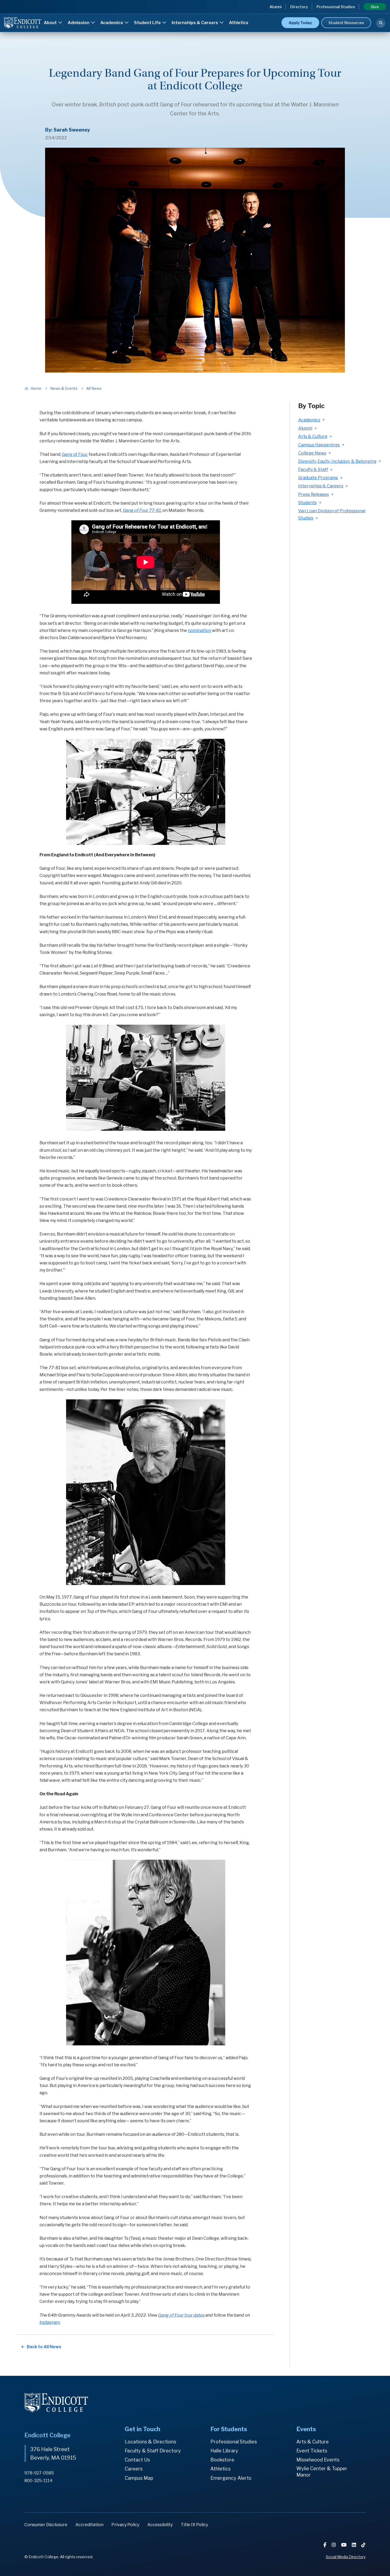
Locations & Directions (150, 2442)
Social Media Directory (346, 2557)
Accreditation (89, 2525)
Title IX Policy (194, 2525)
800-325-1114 (38, 2481)
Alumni (276, 7)
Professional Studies (336, 7)
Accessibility (160, 2525)
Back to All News (44, 2347)
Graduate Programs (318, 478)
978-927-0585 (39, 2473)
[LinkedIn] (354, 2545)
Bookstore (222, 2460)
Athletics (239, 23)
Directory (299, 7)
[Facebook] (325, 2545)
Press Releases (314, 494)
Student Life (148, 23)
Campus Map (139, 2478)
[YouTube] (344, 2545)
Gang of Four (75, 454)
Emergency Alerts (231, 2478)
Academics (112, 23)
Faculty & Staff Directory (153, 2451)
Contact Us (137, 2460)
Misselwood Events (318, 2460)
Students (307, 503)
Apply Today (300, 23)
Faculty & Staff (313, 470)
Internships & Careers (195, 23)
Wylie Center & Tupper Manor (322, 2472)
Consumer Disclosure (46, 2525)
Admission (79, 23)
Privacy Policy (125, 2525)
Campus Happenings (319, 445)
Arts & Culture (313, 436)
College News (312, 453)
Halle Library (224, 2451)
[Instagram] (334, 2545)
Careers (134, 2469)
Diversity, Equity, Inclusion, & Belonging (337, 461)
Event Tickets (312, 2451)
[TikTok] (363, 2545)
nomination (200, 630)
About (51, 23)
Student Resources (346, 23)
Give (375, 7)
